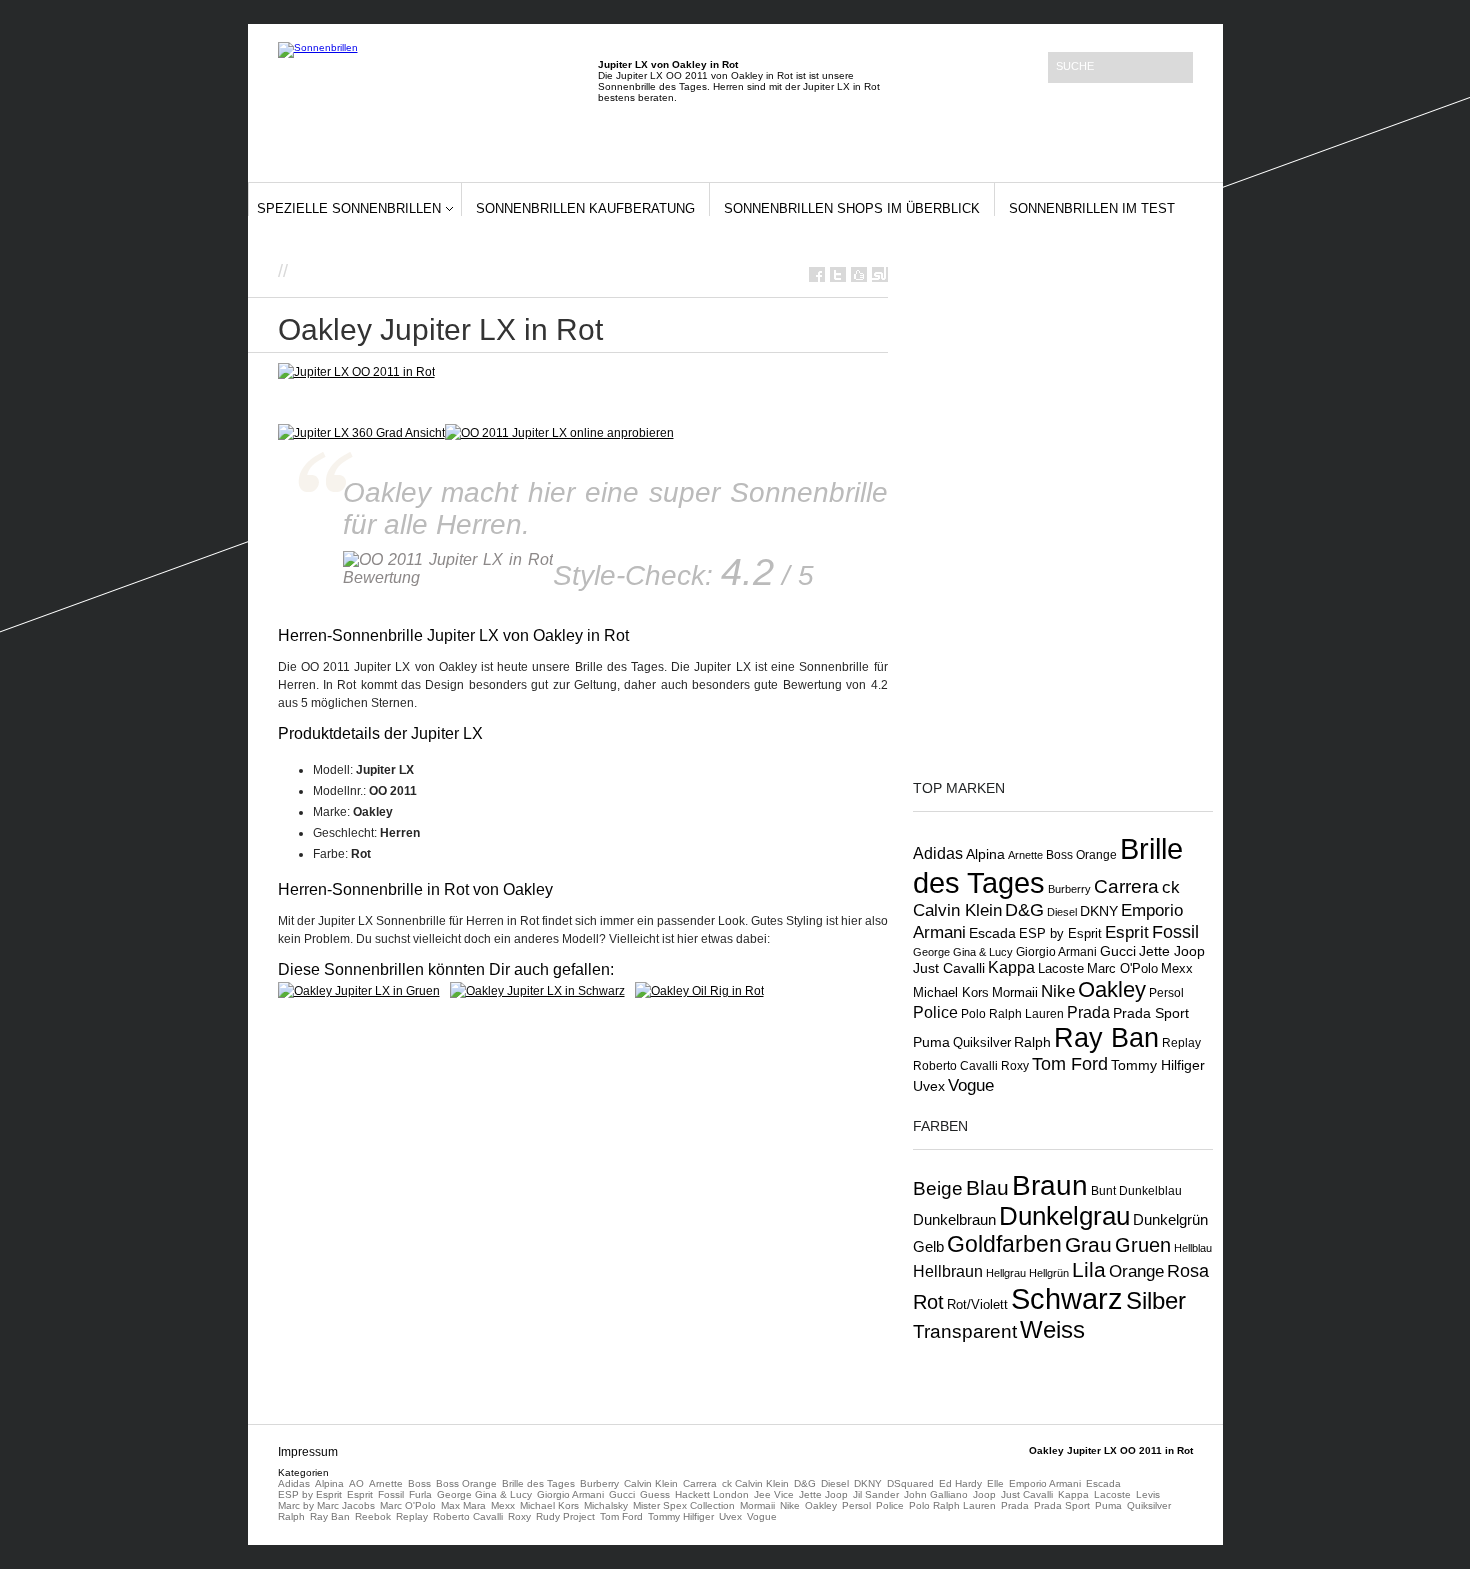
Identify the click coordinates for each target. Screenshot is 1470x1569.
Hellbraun (948, 1271)
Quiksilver (982, 1043)
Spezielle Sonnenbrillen (349, 208)
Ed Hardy (960, 1483)
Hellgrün (1049, 1273)
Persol (1166, 992)
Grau (1088, 1244)
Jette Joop (1172, 951)
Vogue (971, 1085)
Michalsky (606, 1505)
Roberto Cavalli (955, 1065)
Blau (987, 1188)
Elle (995, 1483)
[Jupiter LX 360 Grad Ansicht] (361, 433)
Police (935, 1012)
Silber (1156, 1301)
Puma (931, 1042)
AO (356, 1483)
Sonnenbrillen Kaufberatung (585, 208)
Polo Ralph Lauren (1012, 1013)
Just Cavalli (949, 968)
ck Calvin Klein (755, 1483)
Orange (1136, 1271)
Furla (420, 1494)
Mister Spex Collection (684, 1505)
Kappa (1011, 967)
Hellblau (1193, 1248)
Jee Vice (774, 1494)
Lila (1089, 1269)
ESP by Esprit (1060, 934)
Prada (1088, 1012)
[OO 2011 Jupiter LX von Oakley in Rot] (559, 433)
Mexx (1177, 968)
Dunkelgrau (1064, 1216)
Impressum (308, 1452)
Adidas (938, 853)
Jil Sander (876, 1494)
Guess (655, 1494)
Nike (1058, 991)
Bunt (1103, 1191)
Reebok (373, 1516)
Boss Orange (1081, 855)
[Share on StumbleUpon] (880, 274)
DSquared (910, 1483)
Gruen (1143, 1245)
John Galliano (936, 1494)
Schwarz (1067, 1298)
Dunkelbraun (954, 1220)
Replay (1181, 1043)
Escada (992, 933)
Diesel (1062, 912)
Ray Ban (1106, 1037)
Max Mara (463, 1505)
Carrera (1126, 886)
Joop (984, 1494)
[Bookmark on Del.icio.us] (859, 274)
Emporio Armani (1045, 1483)
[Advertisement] (527, 269)
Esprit (1127, 932)
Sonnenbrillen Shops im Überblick (852, 208)
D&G (1024, 910)
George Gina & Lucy (963, 952)
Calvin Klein (651, 1483)
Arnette (1025, 855)
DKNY (1099, 911)
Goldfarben (1004, 1244)
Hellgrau (1006, 1273)
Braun (1050, 1185)
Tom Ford (1070, 1064)
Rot (928, 1302)
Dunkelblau (1150, 1191)
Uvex (929, 1086)
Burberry (1069, 889)
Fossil (1175, 931)
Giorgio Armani (1056, 952)
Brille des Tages (538, 1483)
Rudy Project (565, 1516)
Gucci (1118, 951)
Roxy (1015, 1066)
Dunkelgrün (1170, 1220)
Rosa (1188, 1271)
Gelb (928, 1247)
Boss (419, 1483)
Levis (1148, 1494)
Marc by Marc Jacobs (326, 1505)
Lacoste (1061, 969)
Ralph (1032, 1042)
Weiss (1052, 1329)
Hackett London (712, 1494)
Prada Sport (1151, 1013)
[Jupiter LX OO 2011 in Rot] (356, 372)
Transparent (965, 1331)
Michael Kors (951, 992)
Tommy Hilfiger (1158, 1065)
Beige (938, 1188)
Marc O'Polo (1122, 968)
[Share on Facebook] (817, 274)
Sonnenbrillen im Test (1092, 208)
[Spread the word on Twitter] (838, 274)
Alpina (985, 854)
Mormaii (1015, 992)
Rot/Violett (977, 1304)
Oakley (1112, 989)
